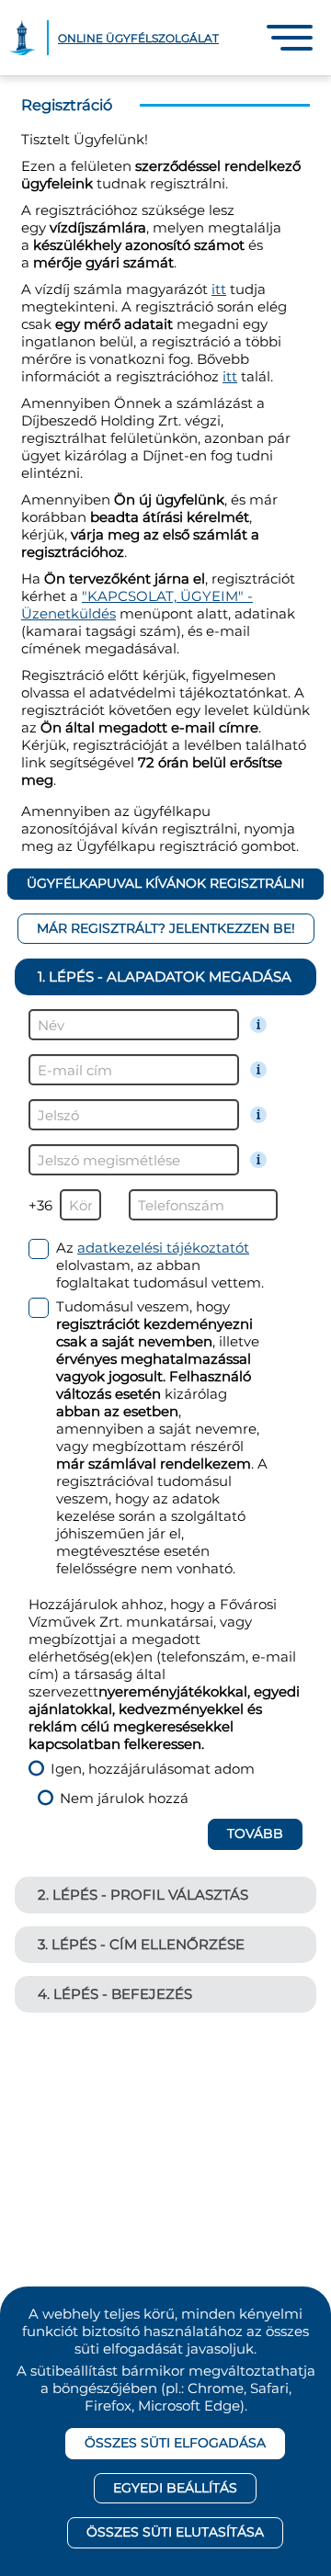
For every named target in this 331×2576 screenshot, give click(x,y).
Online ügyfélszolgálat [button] (138, 38)
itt (219, 289)
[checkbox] (149, 1265)
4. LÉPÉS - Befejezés (115, 1994)
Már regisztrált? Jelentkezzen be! (166, 928)
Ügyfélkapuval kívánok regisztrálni (165, 883)
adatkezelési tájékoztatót (163, 1248)
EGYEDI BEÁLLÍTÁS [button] (175, 2488)
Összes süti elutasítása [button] (175, 2532)
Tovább (255, 1833)
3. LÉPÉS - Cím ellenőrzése (141, 1944)
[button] (290, 38)
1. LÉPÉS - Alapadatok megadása (165, 976)
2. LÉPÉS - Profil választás (143, 1895)
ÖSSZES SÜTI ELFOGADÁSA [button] (175, 2443)
